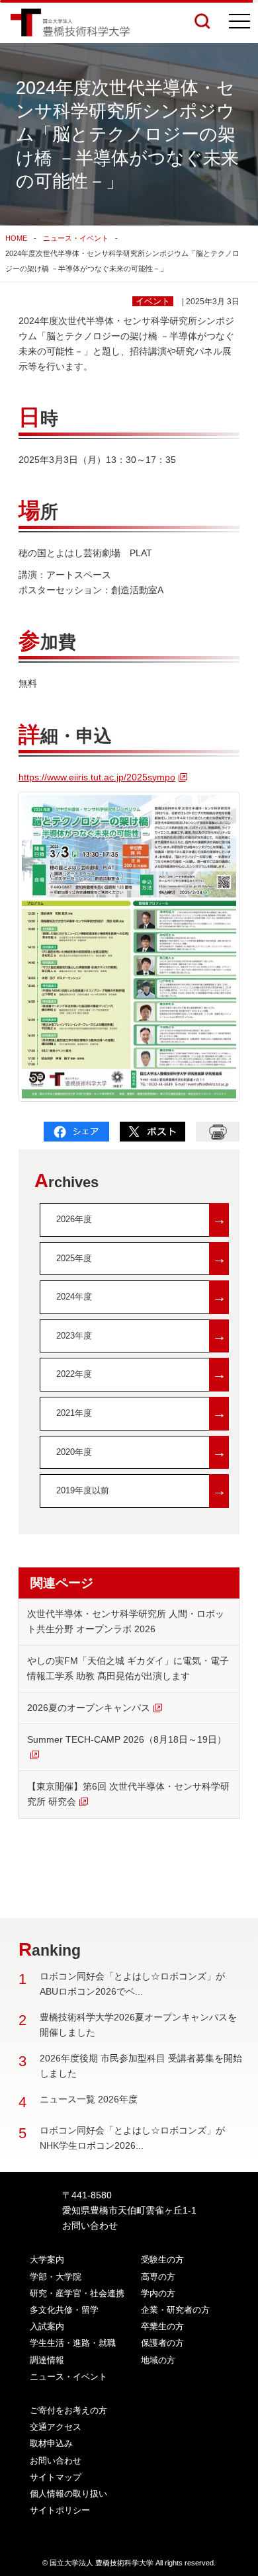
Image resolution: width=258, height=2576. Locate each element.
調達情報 (47, 2360)
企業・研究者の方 (175, 2310)
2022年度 (141, 1374)
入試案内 (47, 2326)
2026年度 (141, 1219)
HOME (16, 238)
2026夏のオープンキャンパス (89, 1708)
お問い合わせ (90, 2225)
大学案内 (47, 2260)
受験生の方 (162, 2260)
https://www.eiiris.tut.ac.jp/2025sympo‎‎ (97, 777)
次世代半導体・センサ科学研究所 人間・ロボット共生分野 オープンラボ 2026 (126, 1621)
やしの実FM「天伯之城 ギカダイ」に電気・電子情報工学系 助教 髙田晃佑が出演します (128, 1668)
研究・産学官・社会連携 (77, 2293)
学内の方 (158, 2293)
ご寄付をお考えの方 (68, 2410)
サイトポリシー (60, 2510)
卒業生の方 (162, 2326)
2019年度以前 (141, 1490)
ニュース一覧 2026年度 (89, 2099)
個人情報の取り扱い (68, 2494)
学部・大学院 (56, 2277)
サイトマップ (56, 2477)
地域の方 (158, 2360)
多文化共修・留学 (64, 2310)
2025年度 (141, 1258)
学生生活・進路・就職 (73, 2343)
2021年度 (141, 1413)
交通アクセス (56, 2427)
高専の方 (158, 2277)
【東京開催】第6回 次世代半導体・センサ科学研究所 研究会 (128, 1794)
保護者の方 (162, 2343)
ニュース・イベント (76, 238)
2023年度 (141, 1336)
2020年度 (141, 1452)
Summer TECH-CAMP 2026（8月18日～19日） (127, 1739)
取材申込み (51, 2443)
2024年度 (141, 1297)
